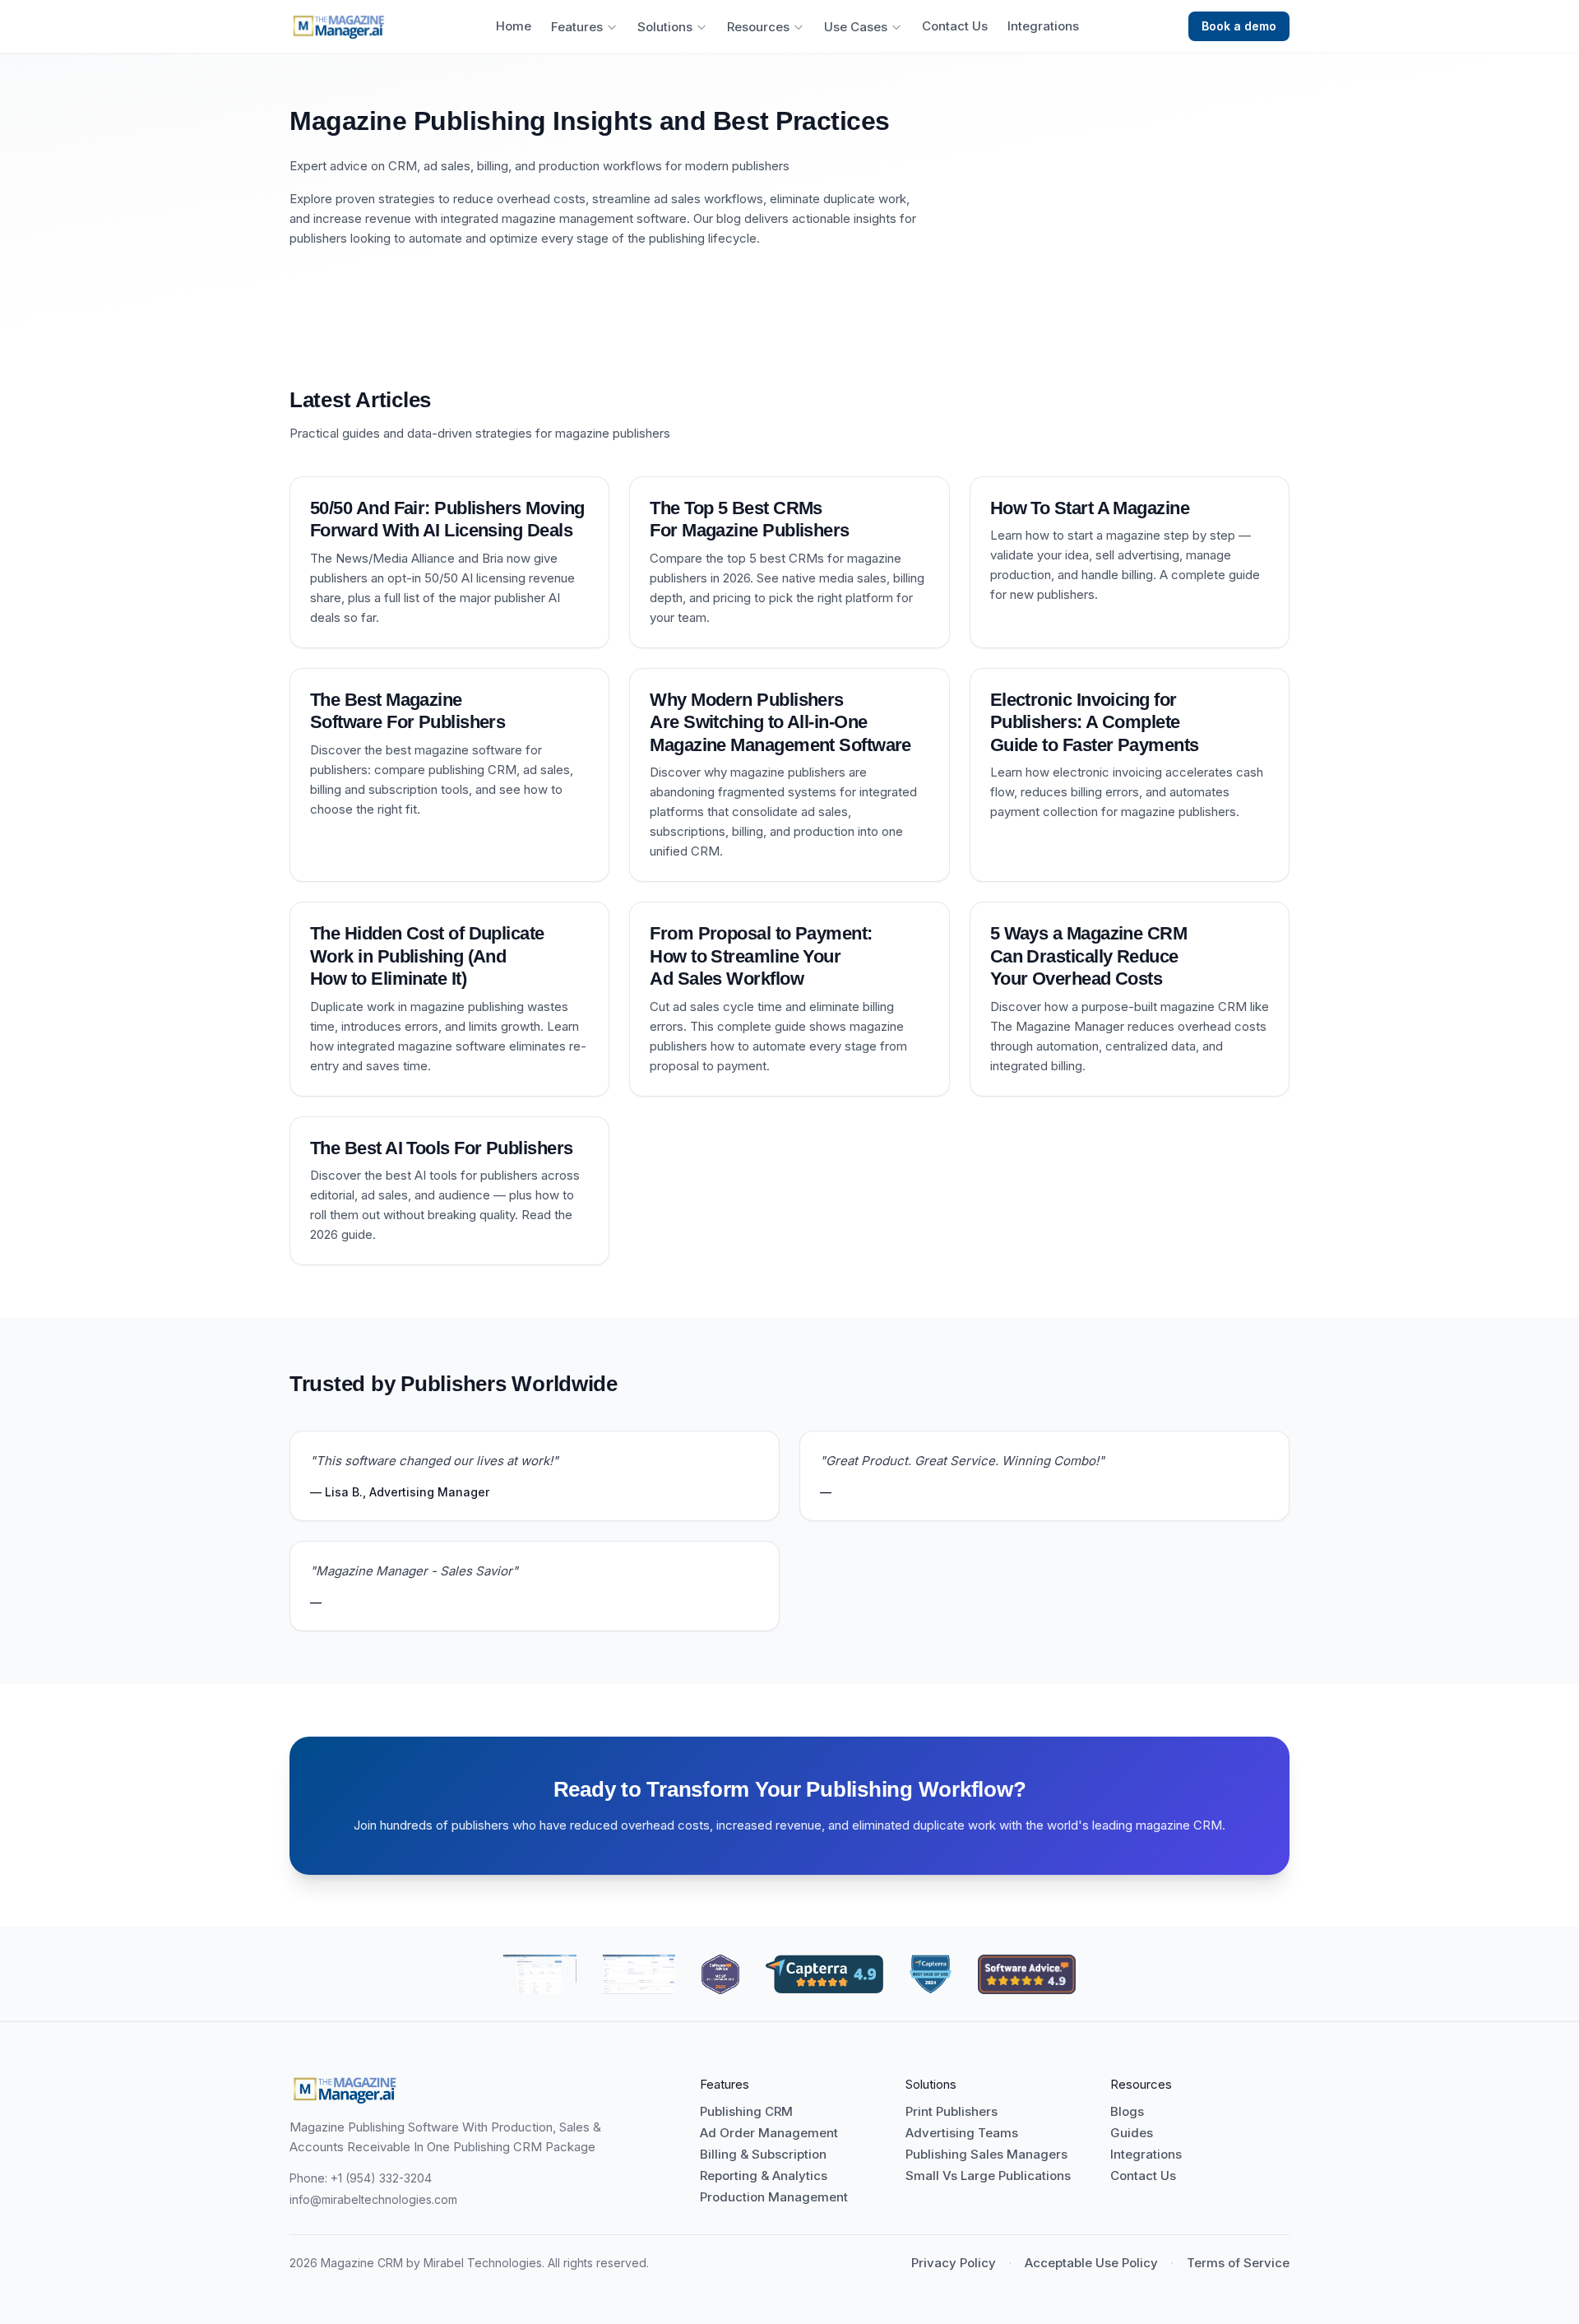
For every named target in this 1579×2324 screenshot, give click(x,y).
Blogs (1127, 2112)
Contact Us (955, 26)
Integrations (1043, 26)
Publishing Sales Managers (986, 2155)
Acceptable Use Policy (1091, 2263)
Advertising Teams (962, 2133)
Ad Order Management (769, 2133)
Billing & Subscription (763, 2155)
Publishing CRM (746, 2112)
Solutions (665, 27)
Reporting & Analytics (764, 2176)
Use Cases (856, 27)
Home (514, 26)
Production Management (774, 2197)
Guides (1132, 2133)
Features (577, 27)
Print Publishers (952, 2112)
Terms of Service (1238, 2263)
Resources (758, 27)
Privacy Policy (954, 2263)
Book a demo (1239, 26)
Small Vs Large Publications (988, 2176)
